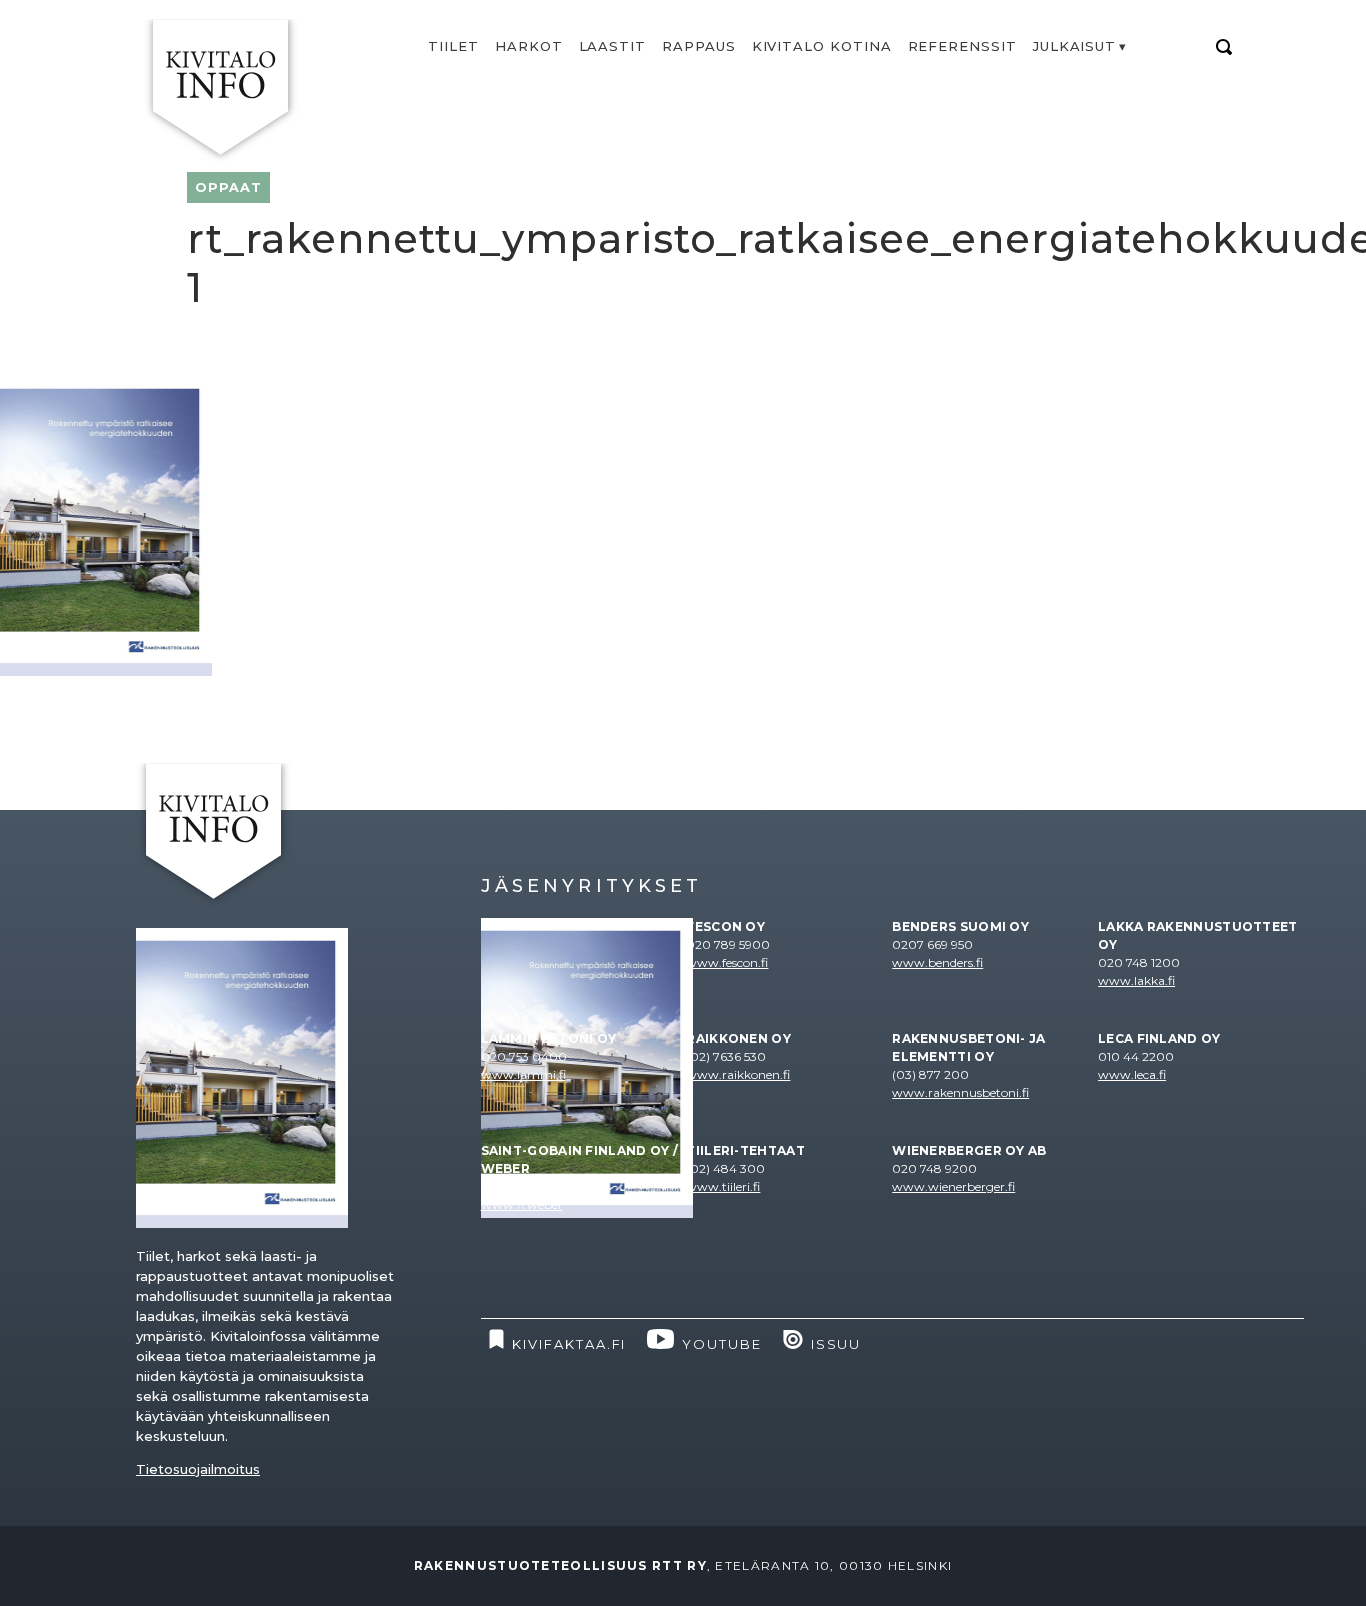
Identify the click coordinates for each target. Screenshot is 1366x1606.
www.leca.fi (1132, 1074)
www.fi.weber (522, 1204)
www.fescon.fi (727, 962)
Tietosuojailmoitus (198, 1469)
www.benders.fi (937, 962)
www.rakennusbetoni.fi (960, 1092)
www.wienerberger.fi (953, 1186)
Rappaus (699, 46)
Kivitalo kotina (822, 46)
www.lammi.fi (523, 1074)
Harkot (529, 46)
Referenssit (962, 46)
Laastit (613, 46)
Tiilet (453, 46)
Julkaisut (1074, 46)
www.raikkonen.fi (738, 1074)
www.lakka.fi (1136, 980)
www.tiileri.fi (723, 1186)
